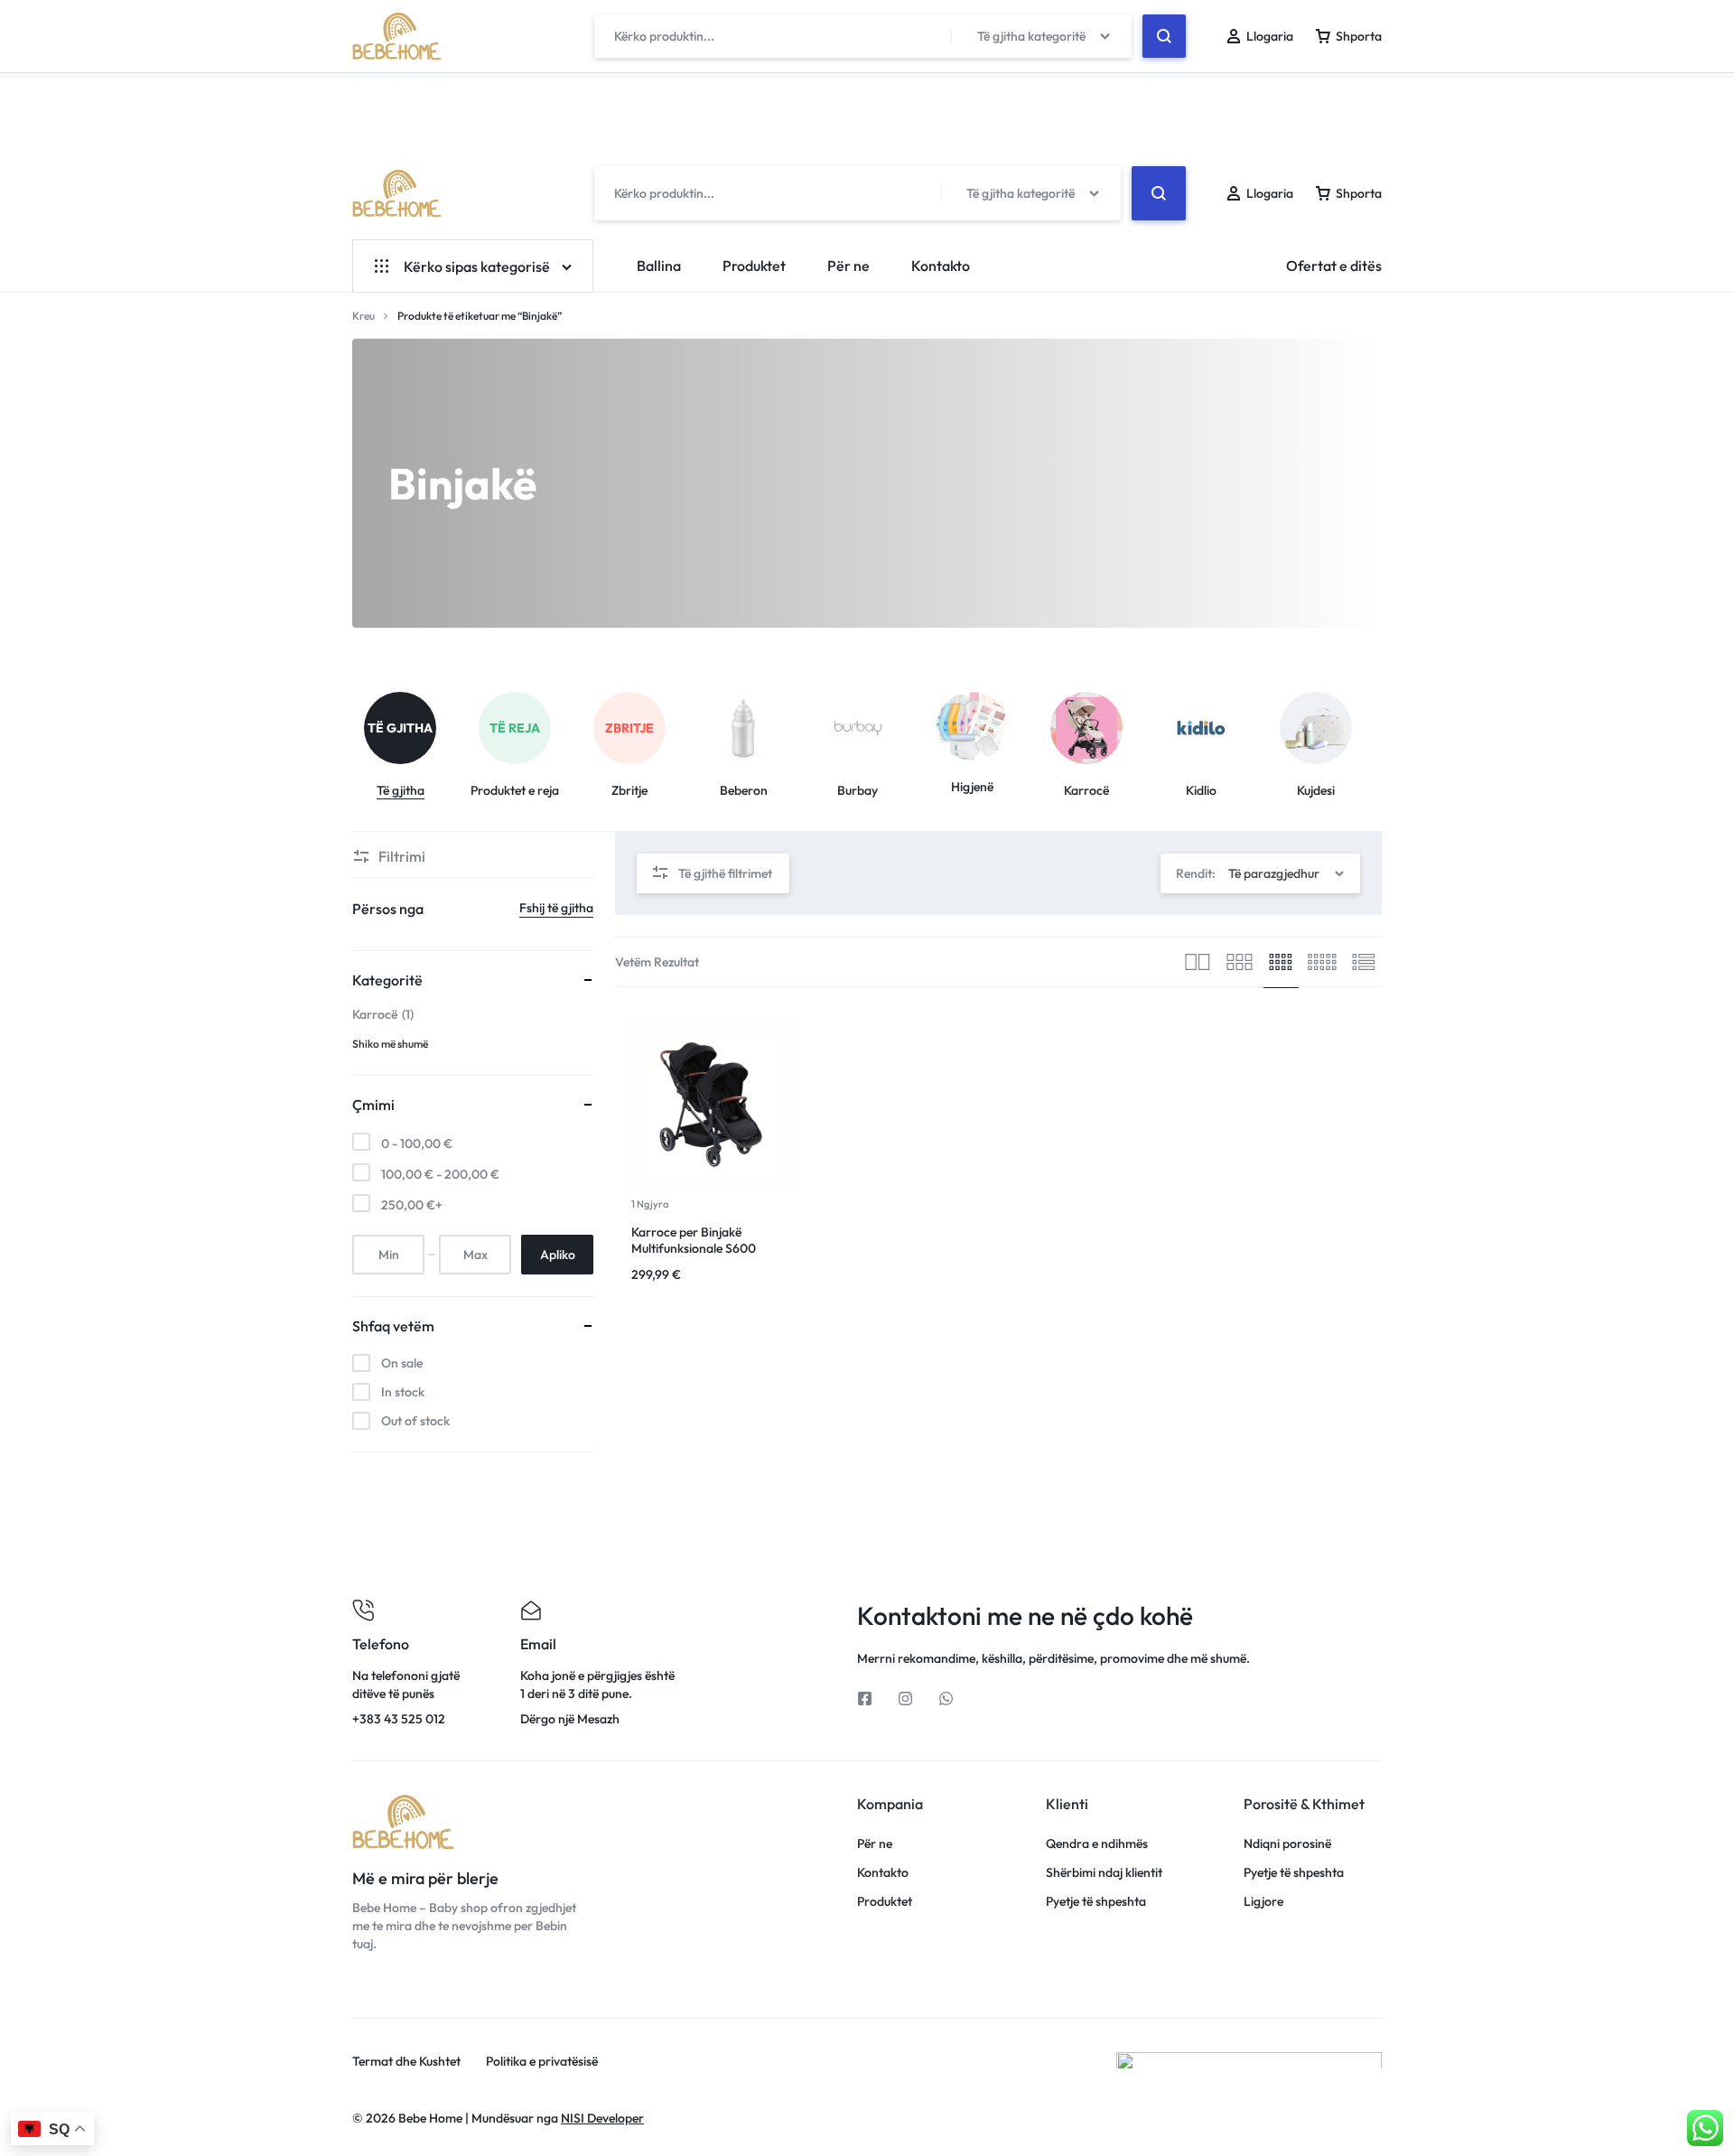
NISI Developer (602, 2118)
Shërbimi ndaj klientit (1104, 1873)
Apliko (558, 1255)
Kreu (364, 316)
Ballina (659, 266)
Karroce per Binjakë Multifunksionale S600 (694, 1240)
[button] (1384, 729)
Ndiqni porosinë (1287, 1844)
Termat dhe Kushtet (406, 2062)
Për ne (848, 266)
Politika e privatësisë (542, 2062)
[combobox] (1260, 873)
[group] (410, 746)
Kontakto (941, 266)
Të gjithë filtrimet (725, 873)
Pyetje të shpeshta (1096, 1902)
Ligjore (1263, 1902)
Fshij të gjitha (556, 908)
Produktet (754, 266)
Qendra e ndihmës (1097, 1844)
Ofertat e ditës (1334, 266)
